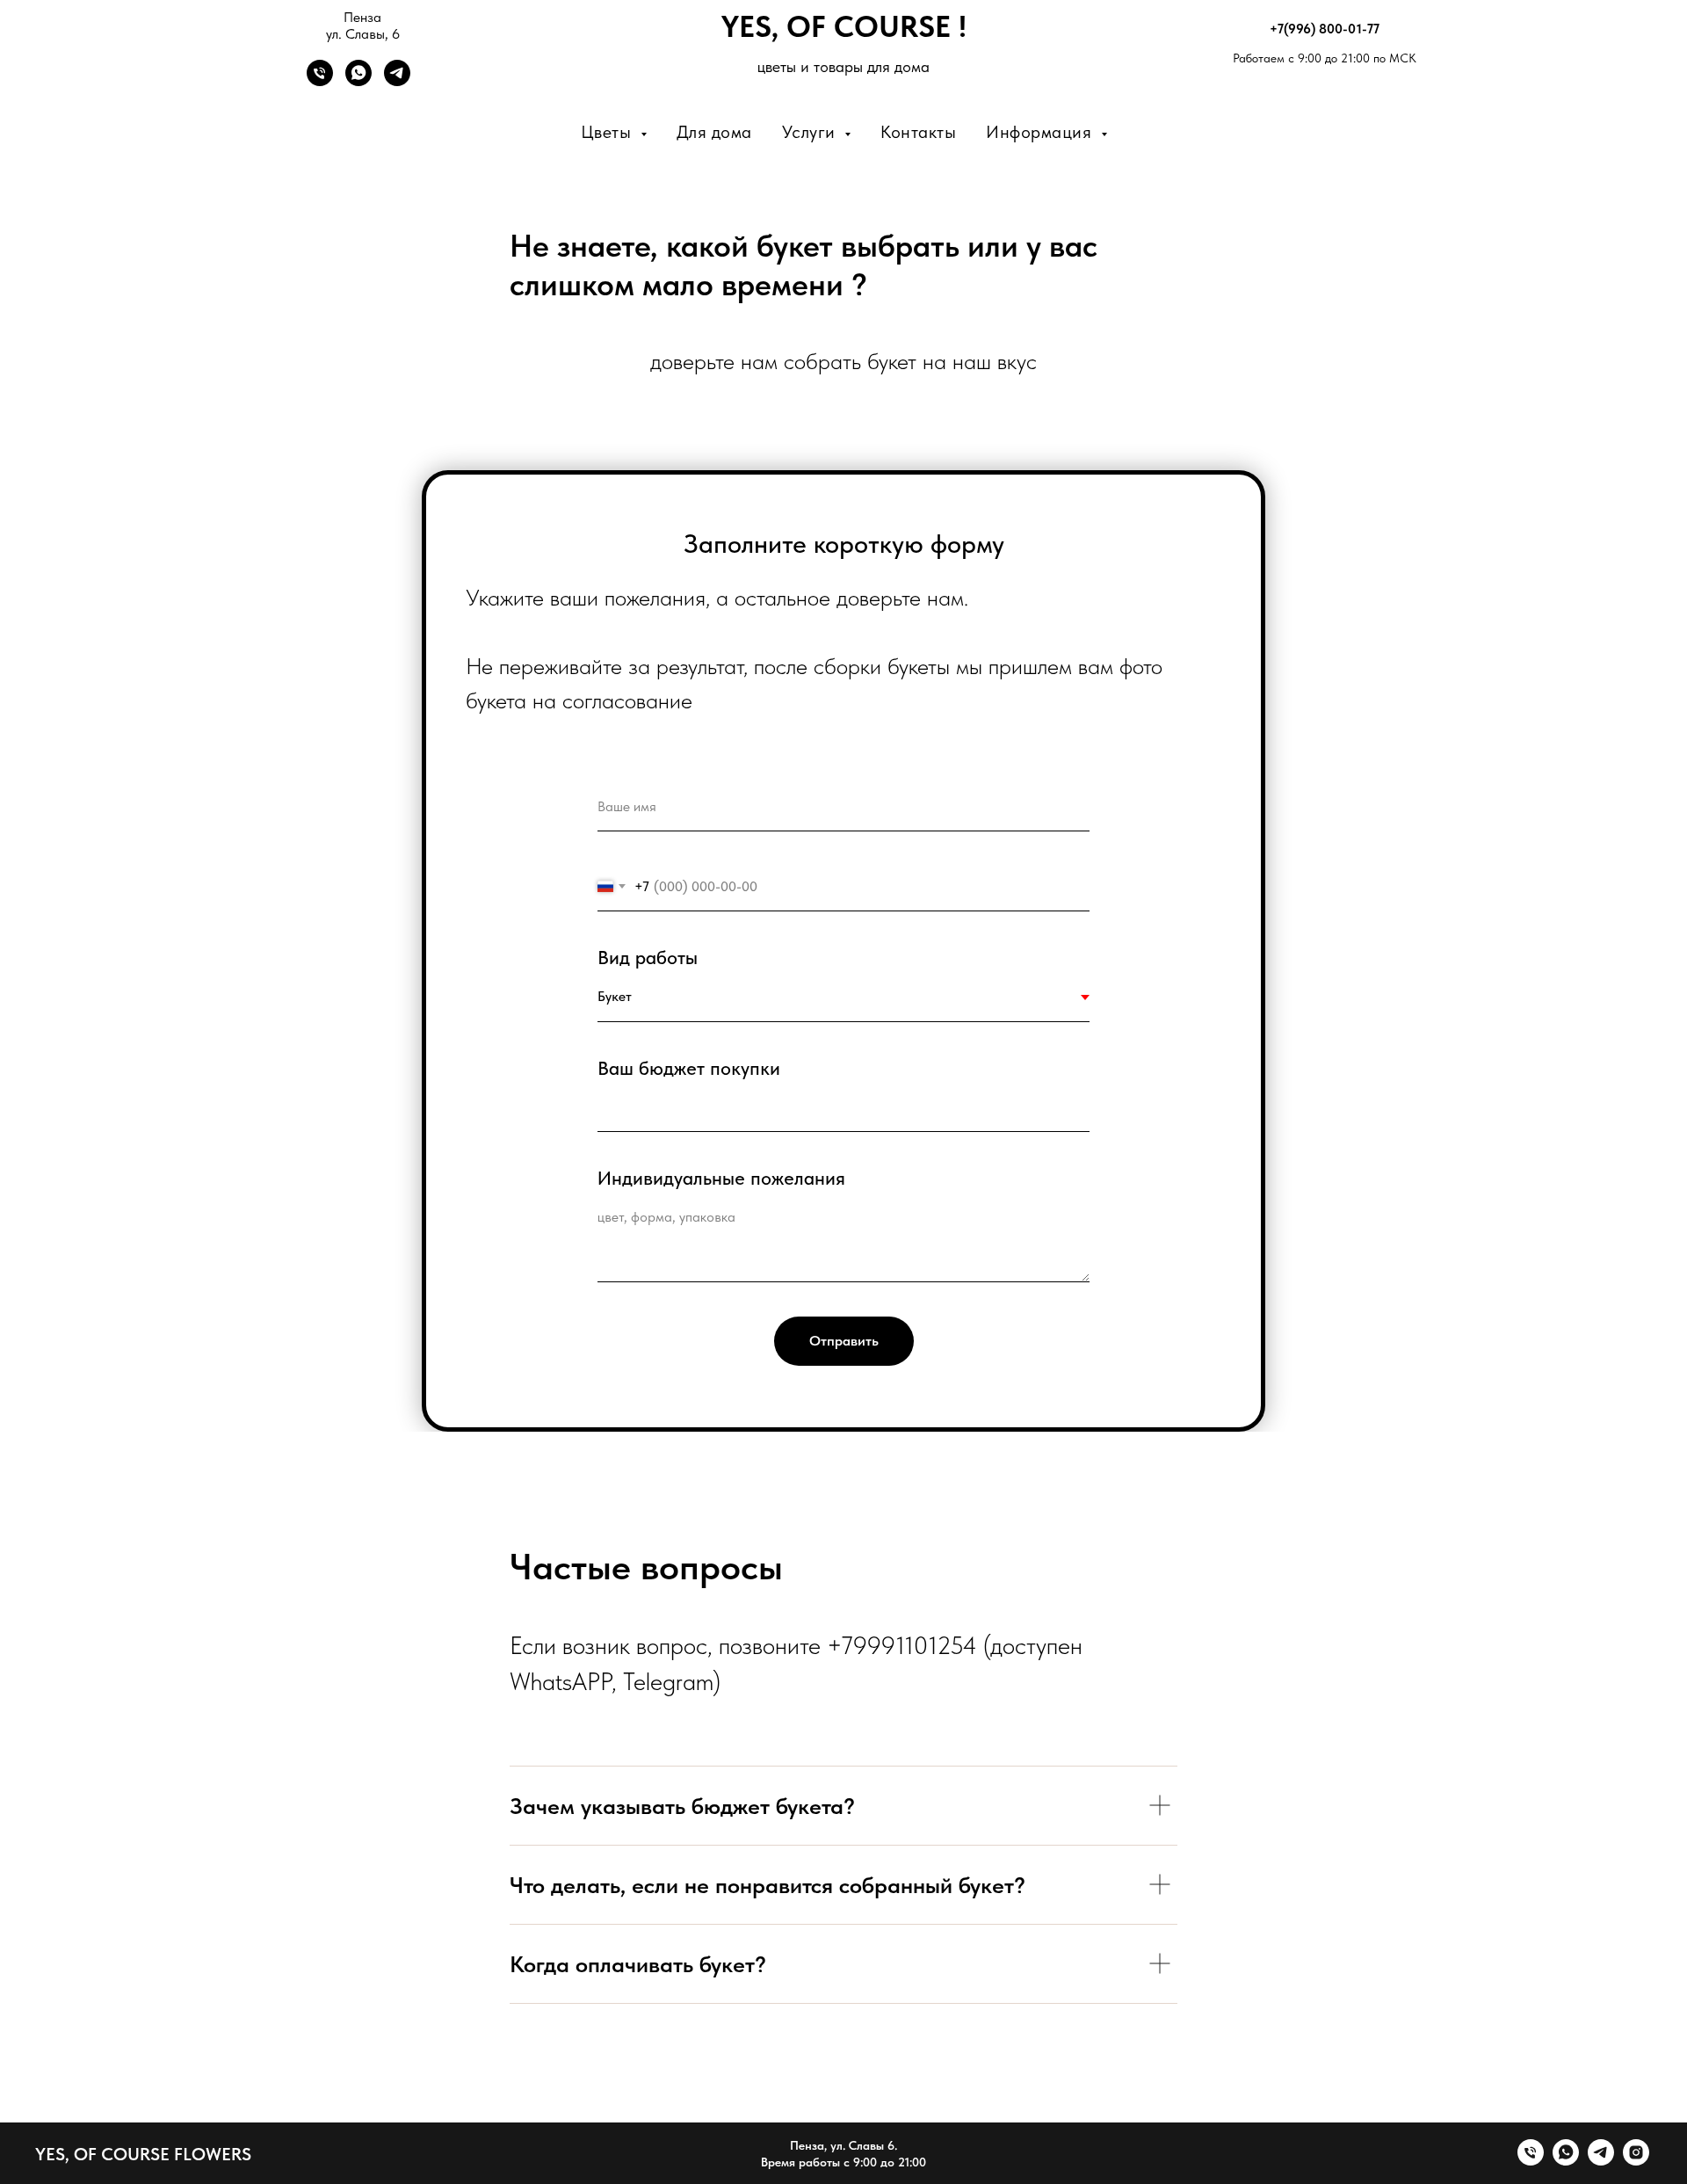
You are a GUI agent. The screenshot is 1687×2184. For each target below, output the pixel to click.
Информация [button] (1041, 132)
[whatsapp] (1566, 2161)
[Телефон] (320, 81)
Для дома (714, 132)
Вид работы (648, 957)
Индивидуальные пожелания (721, 1178)
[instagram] (1636, 2161)
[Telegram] (397, 81)
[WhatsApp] (358, 81)
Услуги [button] (811, 132)
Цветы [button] (608, 132)
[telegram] (1601, 2161)
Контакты (918, 132)
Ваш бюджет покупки (689, 1068)
